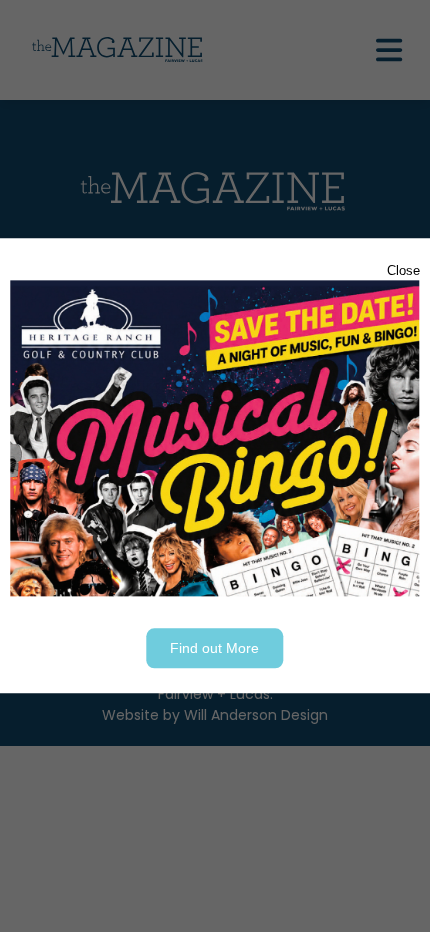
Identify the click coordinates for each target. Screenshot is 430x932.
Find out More (214, 649)
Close (403, 270)
